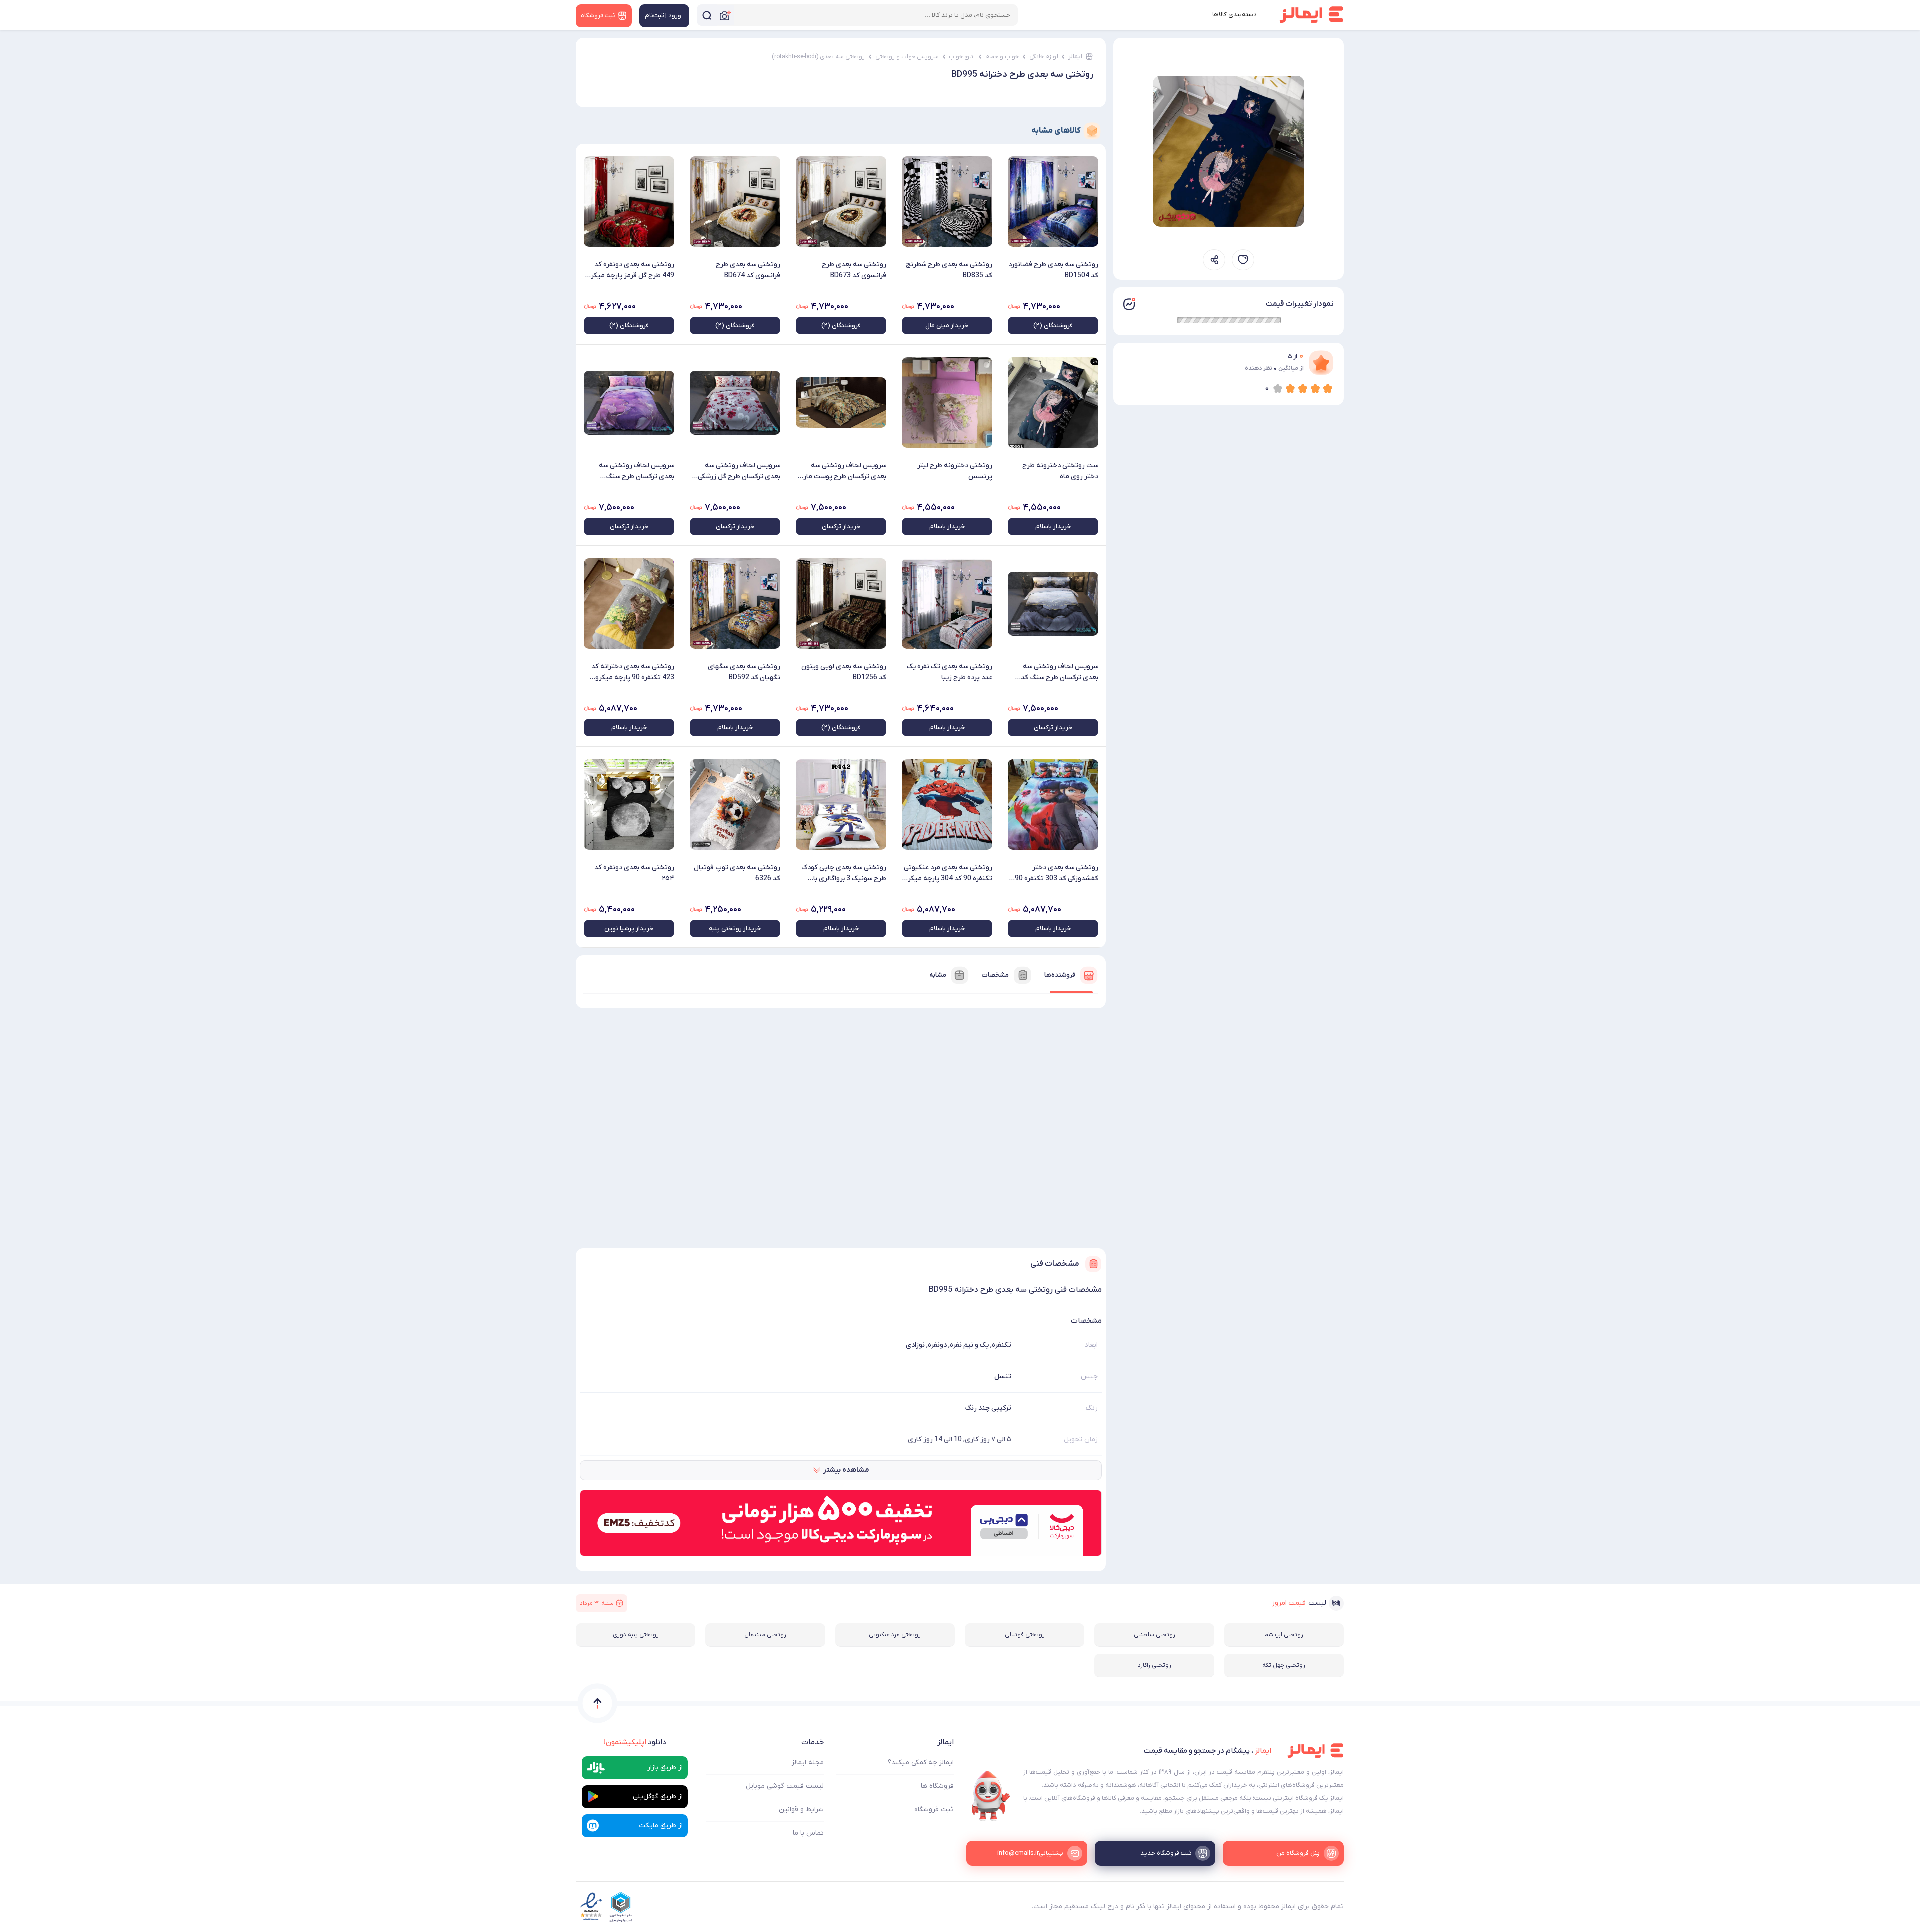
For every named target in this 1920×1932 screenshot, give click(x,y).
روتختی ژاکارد (1155, 1665)
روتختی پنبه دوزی (636, 1635)
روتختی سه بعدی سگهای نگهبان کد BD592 (744, 672)
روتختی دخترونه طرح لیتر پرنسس (955, 471)
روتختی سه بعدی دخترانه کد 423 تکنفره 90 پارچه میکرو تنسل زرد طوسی (633, 672)
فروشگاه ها (937, 1786)
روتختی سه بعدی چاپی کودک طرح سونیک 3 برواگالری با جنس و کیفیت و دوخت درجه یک (844, 873)
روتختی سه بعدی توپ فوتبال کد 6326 (737, 873)
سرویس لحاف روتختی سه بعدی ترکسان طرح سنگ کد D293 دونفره (1060, 672)
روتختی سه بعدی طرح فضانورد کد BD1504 (1053, 270)
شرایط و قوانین (801, 1810)
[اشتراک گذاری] (1214, 260)
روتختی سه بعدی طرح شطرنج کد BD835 (949, 270)
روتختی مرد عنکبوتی (895, 1635)
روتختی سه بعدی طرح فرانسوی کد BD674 (748, 270)
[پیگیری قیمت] (1243, 260)
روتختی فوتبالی (1025, 1635)
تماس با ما (808, 1833)
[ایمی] (991, 1796)
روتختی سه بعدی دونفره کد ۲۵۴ (634, 873)
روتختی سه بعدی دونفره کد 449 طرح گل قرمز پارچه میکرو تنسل (631, 270)
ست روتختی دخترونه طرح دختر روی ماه (1060, 471)
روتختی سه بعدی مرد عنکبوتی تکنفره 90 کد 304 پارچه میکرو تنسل (948, 873)
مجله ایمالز (808, 1763)
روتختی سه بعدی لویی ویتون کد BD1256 (844, 672)
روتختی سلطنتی (1155, 1635)
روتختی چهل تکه (1284, 1665)
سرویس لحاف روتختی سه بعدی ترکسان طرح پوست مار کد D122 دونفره (845, 471)
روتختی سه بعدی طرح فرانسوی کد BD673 (854, 270)
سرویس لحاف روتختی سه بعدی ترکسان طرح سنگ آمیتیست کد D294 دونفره (636, 471)
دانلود (635, 1742)
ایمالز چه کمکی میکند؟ (921, 1763)
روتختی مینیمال (765, 1635)
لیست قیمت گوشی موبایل (785, 1786)
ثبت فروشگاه (934, 1810)
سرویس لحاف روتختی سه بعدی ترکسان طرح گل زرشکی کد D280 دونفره (739, 471)
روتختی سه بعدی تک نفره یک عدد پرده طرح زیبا (950, 672)
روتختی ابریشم (1284, 1635)
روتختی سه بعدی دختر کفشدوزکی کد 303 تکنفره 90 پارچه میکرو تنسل (1057, 873)
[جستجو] (707, 15)
